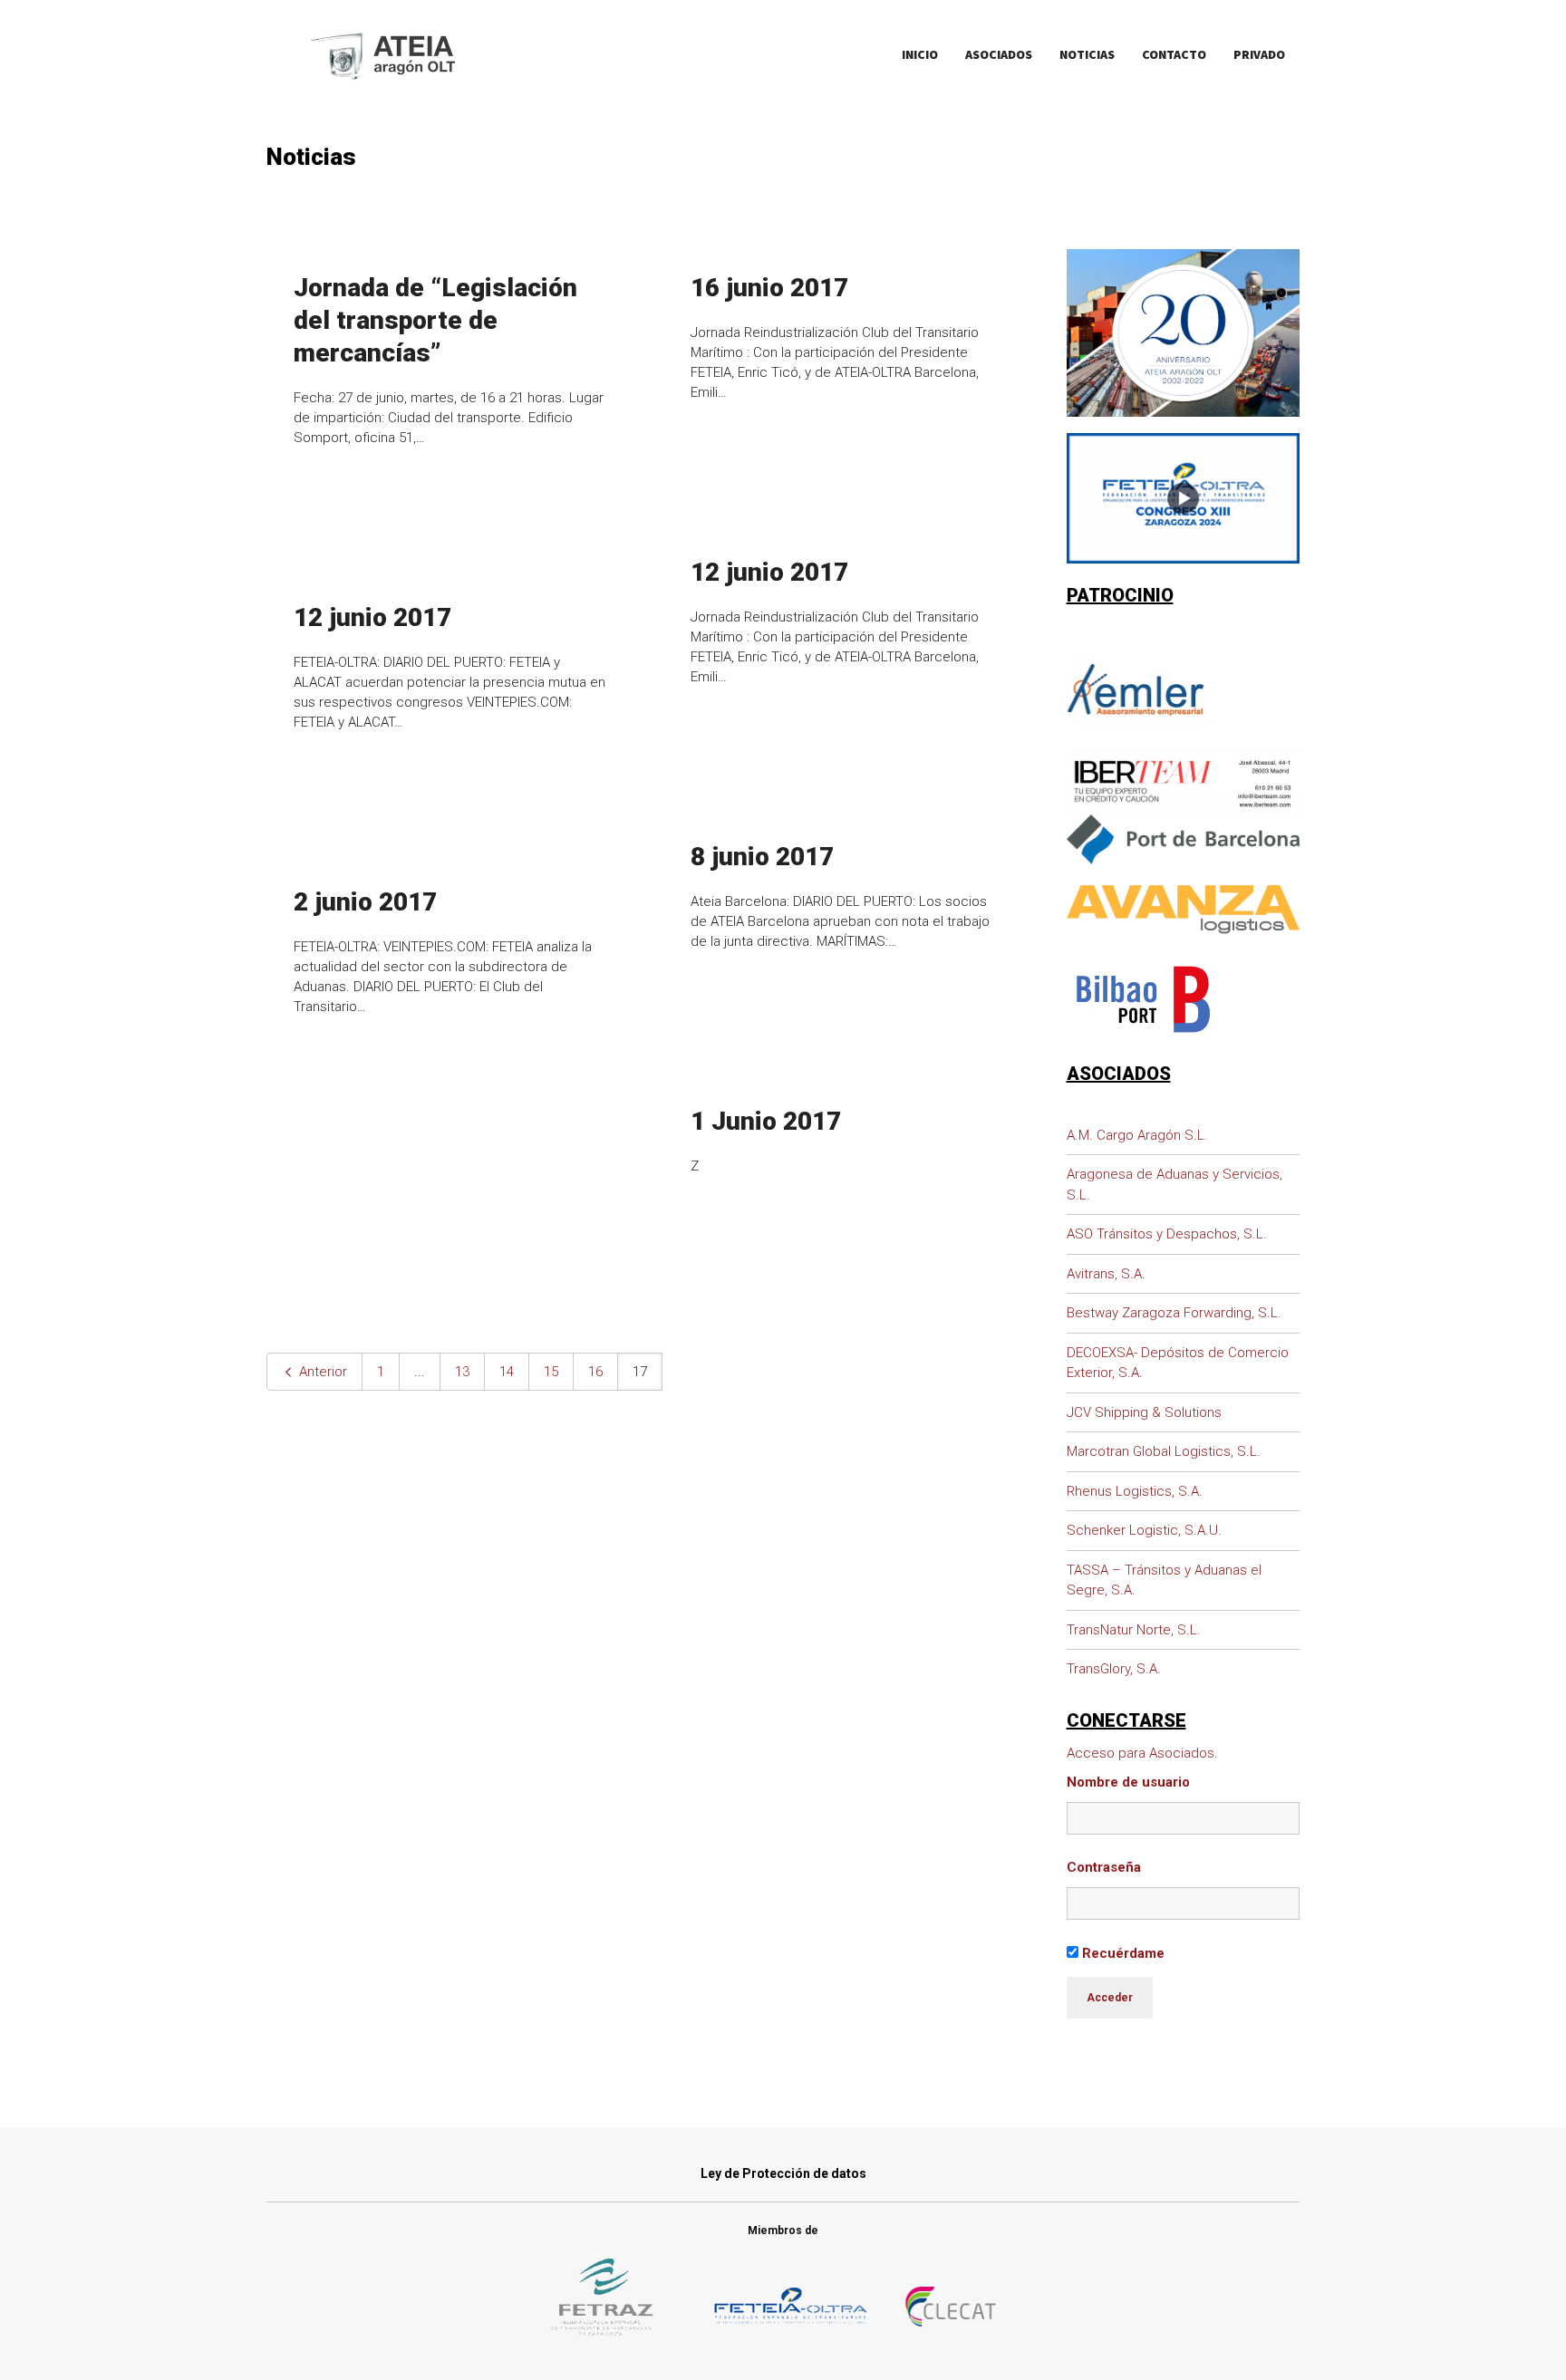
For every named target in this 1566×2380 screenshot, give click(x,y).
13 (462, 1372)
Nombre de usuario (1128, 1782)
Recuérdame (1121, 1953)
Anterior (321, 1372)
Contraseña (1104, 1867)
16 (595, 1372)
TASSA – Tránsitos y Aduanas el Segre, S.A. (1164, 1580)
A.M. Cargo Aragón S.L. (1137, 1135)
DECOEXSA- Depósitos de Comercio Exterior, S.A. (1178, 1363)
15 (551, 1372)
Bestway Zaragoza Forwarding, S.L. (1174, 1313)
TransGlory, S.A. (1114, 1669)
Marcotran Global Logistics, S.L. (1164, 1451)
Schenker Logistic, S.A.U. (1144, 1530)
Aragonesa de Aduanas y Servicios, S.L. (1174, 1185)
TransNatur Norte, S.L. (1134, 1630)
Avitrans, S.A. (1106, 1274)
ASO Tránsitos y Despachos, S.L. (1167, 1234)
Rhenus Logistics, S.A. (1135, 1491)
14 (507, 1372)
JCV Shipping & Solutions (1144, 1412)
